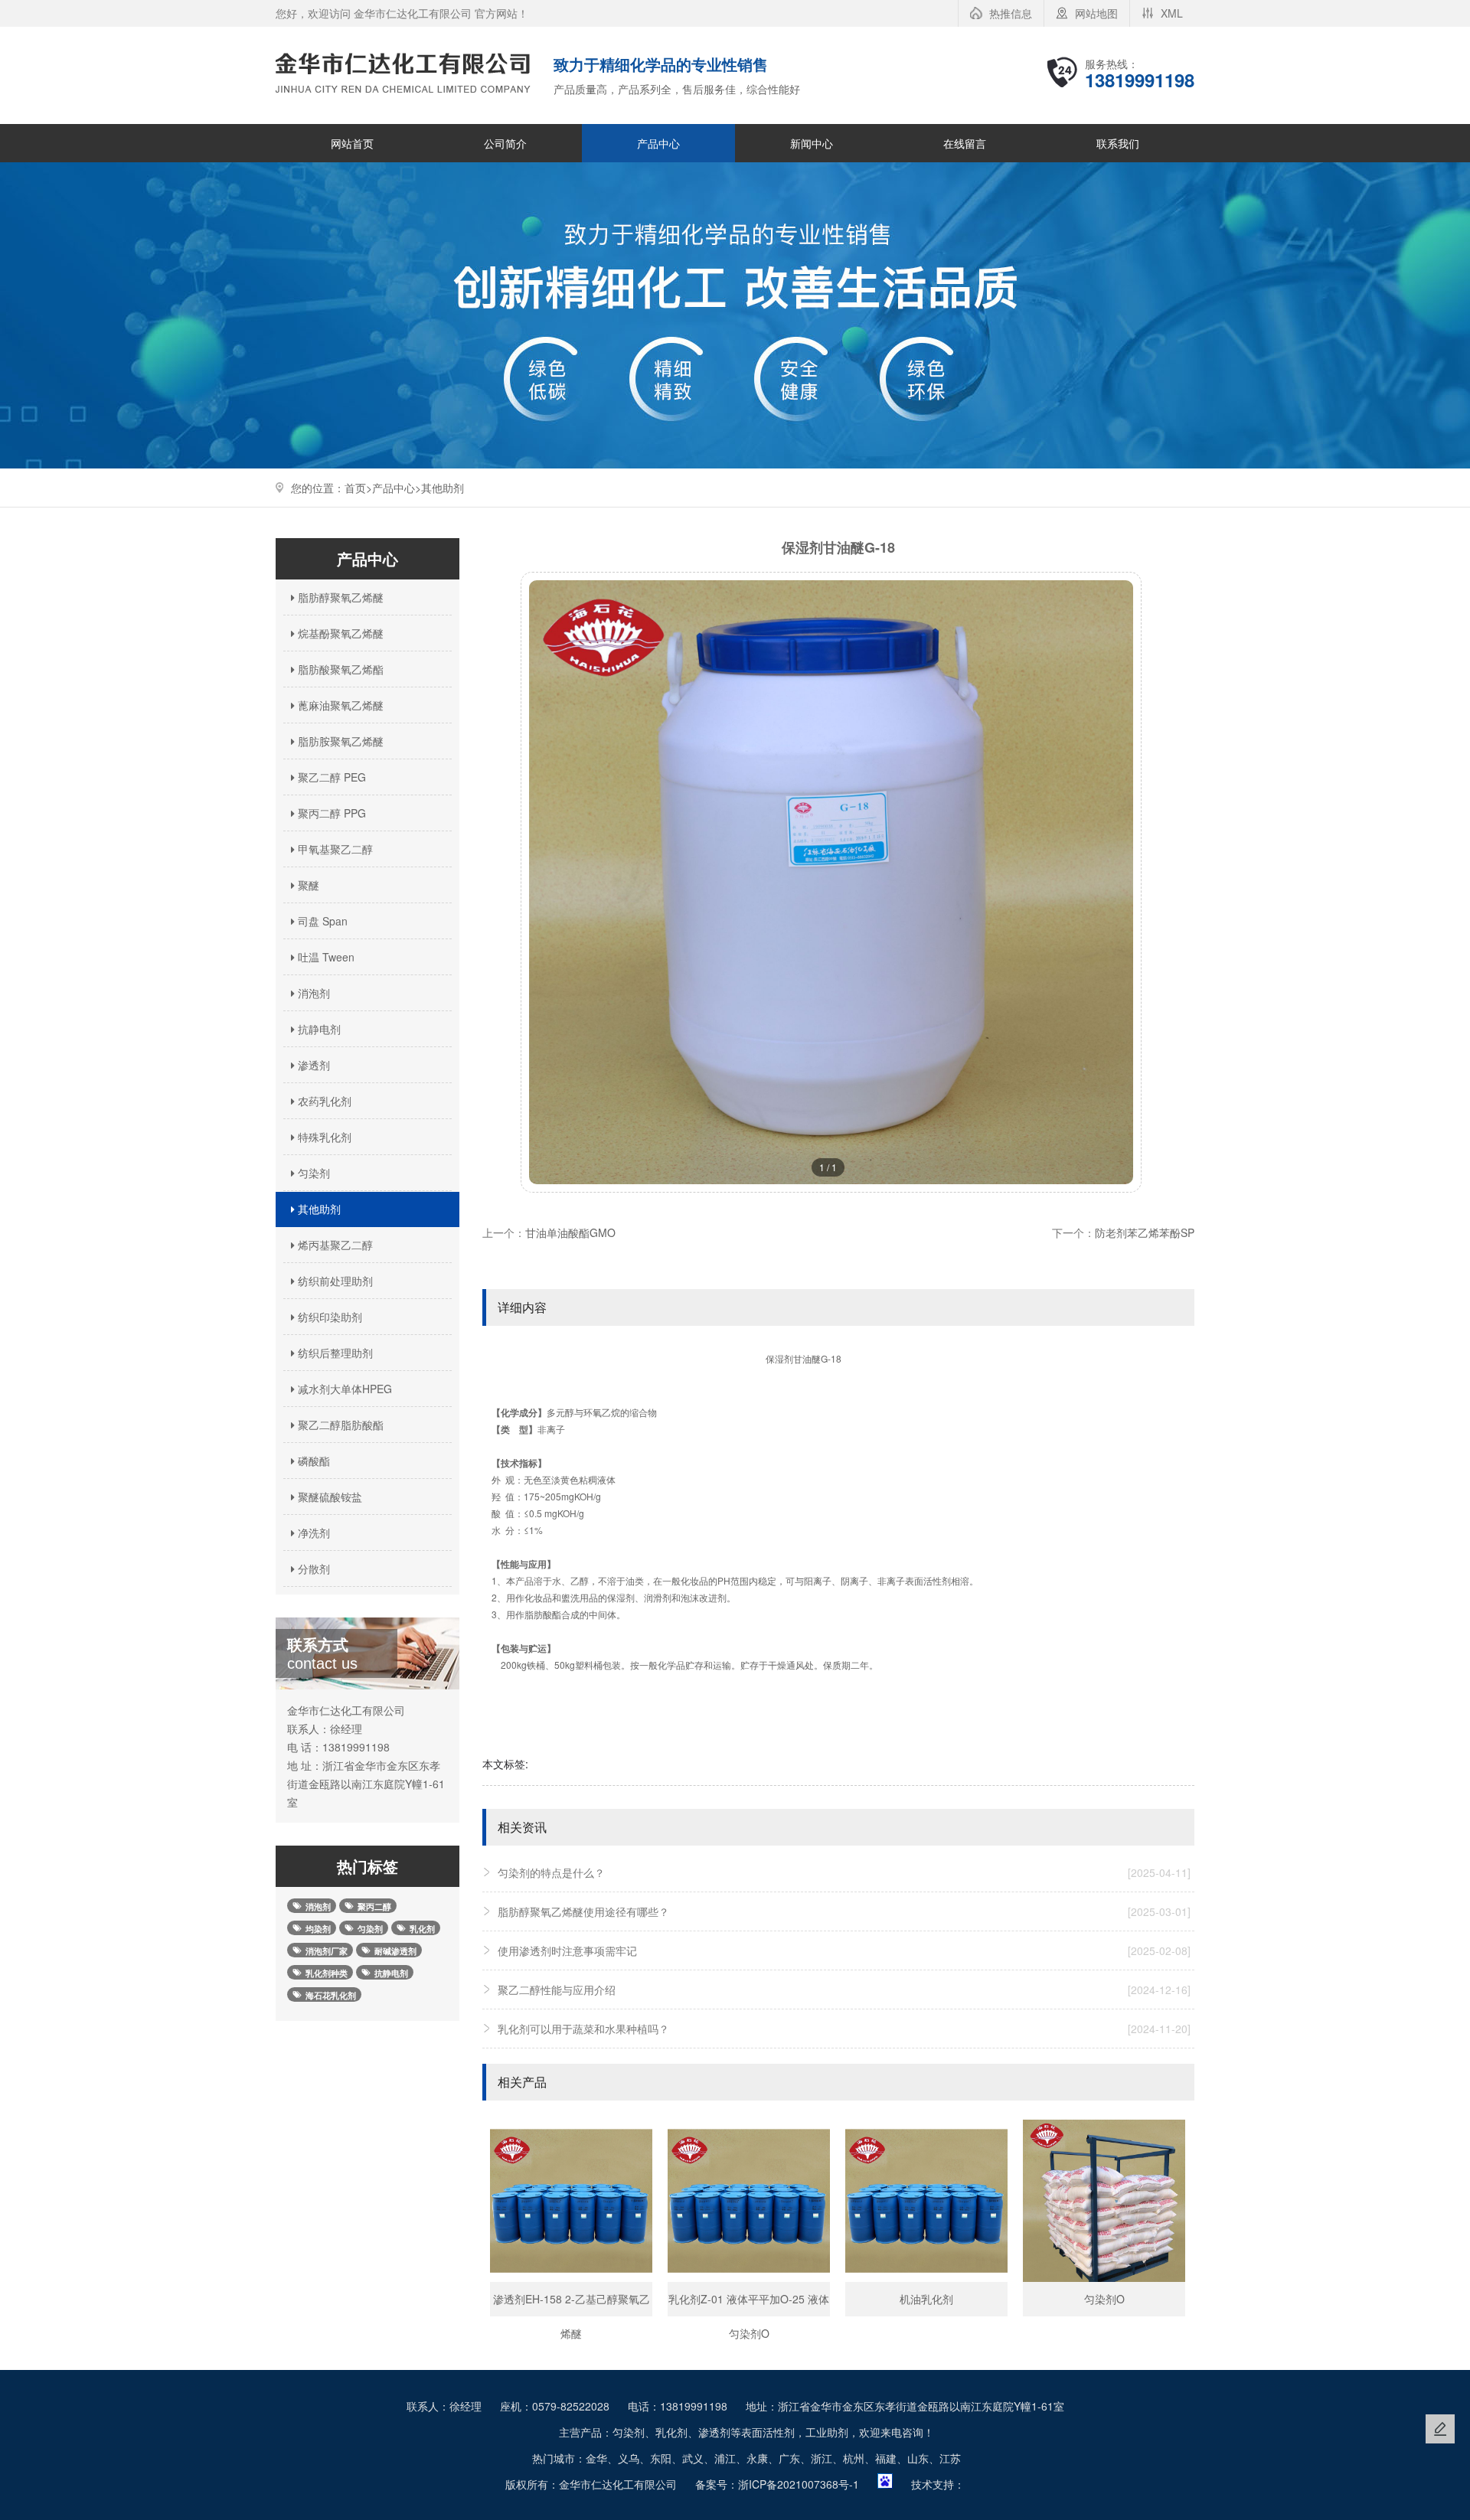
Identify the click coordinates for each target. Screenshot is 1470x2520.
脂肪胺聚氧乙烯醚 (339, 741)
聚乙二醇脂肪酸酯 (339, 1425)
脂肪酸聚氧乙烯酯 (339, 669)
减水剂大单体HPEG (343, 1389)
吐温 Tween (325, 957)
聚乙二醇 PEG (330, 777)
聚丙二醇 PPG (330, 813)
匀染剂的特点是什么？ (844, 1872)
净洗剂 (312, 1533)
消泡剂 (312, 993)
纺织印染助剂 (328, 1317)
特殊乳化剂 (323, 1137)
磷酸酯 (312, 1461)
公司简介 (505, 143)
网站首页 (352, 143)
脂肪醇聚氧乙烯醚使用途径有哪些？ (844, 1911)
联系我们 (1118, 143)
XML (1172, 13)
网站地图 (1096, 13)
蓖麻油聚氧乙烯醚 (339, 705)
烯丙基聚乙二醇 (334, 1245)
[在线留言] (1440, 2429)
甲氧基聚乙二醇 (334, 849)
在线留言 (965, 143)
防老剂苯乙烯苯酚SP (1145, 1232)
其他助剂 (443, 488)
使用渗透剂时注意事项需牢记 (844, 1950)
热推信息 (1011, 13)
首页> (358, 488)
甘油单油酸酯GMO (570, 1232)
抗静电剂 (318, 1029)
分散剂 (312, 1568)
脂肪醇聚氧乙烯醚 (339, 597)
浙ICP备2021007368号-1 (799, 2484)
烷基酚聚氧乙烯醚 (339, 633)
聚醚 (307, 885)
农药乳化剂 (323, 1101)
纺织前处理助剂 (334, 1281)
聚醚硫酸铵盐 (328, 1497)
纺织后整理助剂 (334, 1353)
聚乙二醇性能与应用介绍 (844, 1990)
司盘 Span (321, 921)
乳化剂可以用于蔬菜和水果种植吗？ (844, 2029)
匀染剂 (312, 1173)
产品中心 (658, 143)
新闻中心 (812, 143)
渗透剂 (312, 1065)
